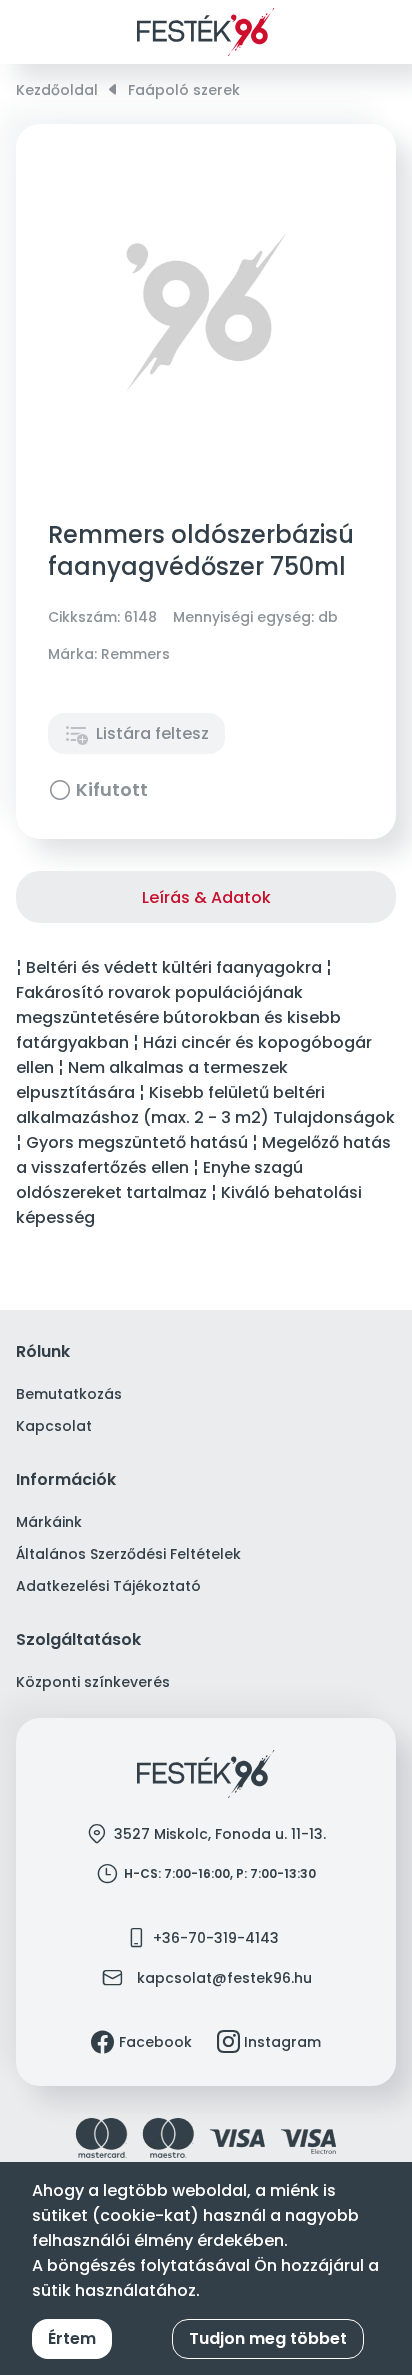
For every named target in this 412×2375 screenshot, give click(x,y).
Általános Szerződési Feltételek (128, 1554)
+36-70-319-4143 (216, 1938)
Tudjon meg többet (268, 2338)
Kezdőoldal (57, 90)
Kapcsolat (54, 1426)
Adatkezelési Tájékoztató (108, 1586)
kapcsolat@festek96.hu (224, 1978)
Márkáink (49, 1522)
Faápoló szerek (184, 90)
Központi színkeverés (93, 1682)
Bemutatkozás (69, 1394)
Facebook (155, 2042)
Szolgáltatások (78, 1640)
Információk (66, 1480)
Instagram (282, 2042)
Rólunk (43, 1352)
